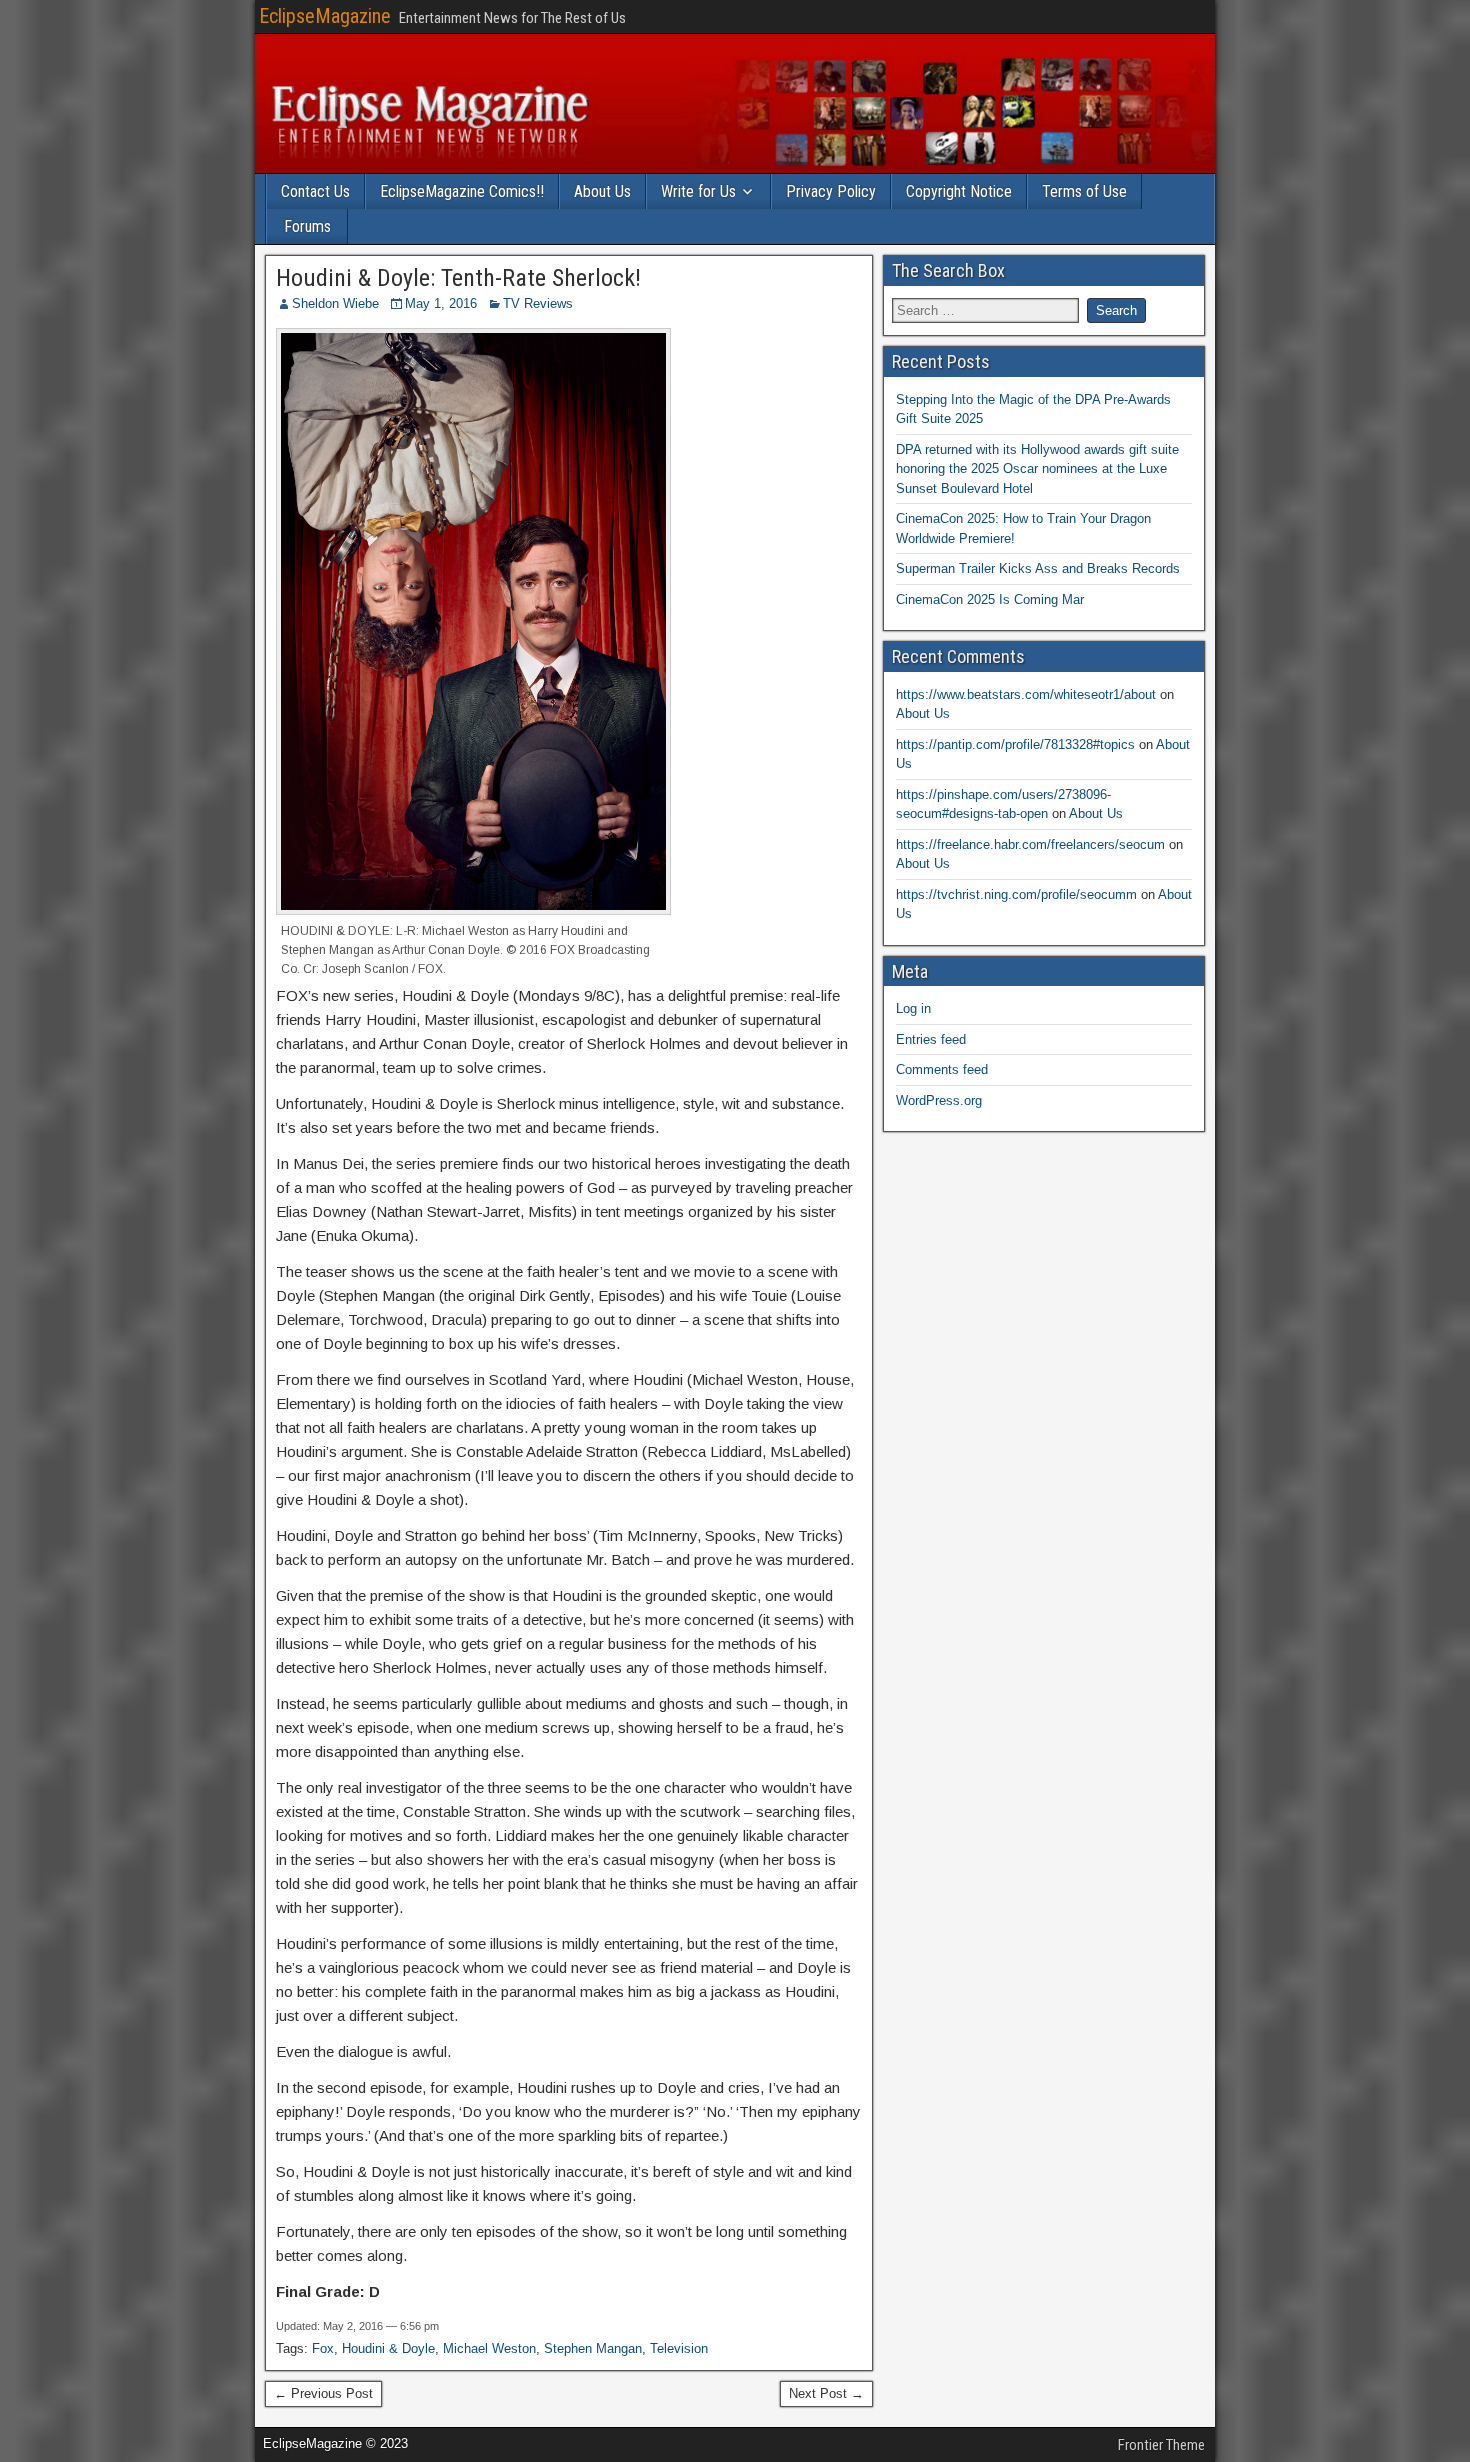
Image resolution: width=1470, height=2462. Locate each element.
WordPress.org (939, 1100)
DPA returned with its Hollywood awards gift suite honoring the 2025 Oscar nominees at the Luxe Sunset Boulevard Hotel (1037, 469)
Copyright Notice (959, 191)
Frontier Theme (1161, 2445)
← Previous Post (323, 2393)
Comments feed (942, 1069)
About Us (602, 191)
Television (679, 2348)
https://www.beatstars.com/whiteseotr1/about (1026, 694)
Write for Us (698, 191)
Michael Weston (489, 2348)
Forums (307, 226)
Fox (323, 2348)
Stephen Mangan (593, 2348)
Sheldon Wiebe (335, 303)
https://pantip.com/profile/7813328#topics (1015, 744)
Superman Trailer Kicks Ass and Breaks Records (1038, 568)
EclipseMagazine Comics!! (462, 191)
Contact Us (315, 191)
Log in (913, 1008)
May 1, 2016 (441, 303)
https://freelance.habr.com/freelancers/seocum (1030, 844)
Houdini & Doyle (388, 2348)
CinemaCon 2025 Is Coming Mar (990, 599)
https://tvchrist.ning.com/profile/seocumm (1016, 894)
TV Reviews (538, 303)
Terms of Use (1084, 191)
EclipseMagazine (325, 16)
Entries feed (931, 1039)
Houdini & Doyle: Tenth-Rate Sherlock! (458, 278)
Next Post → (826, 2393)
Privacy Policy (831, 191)
